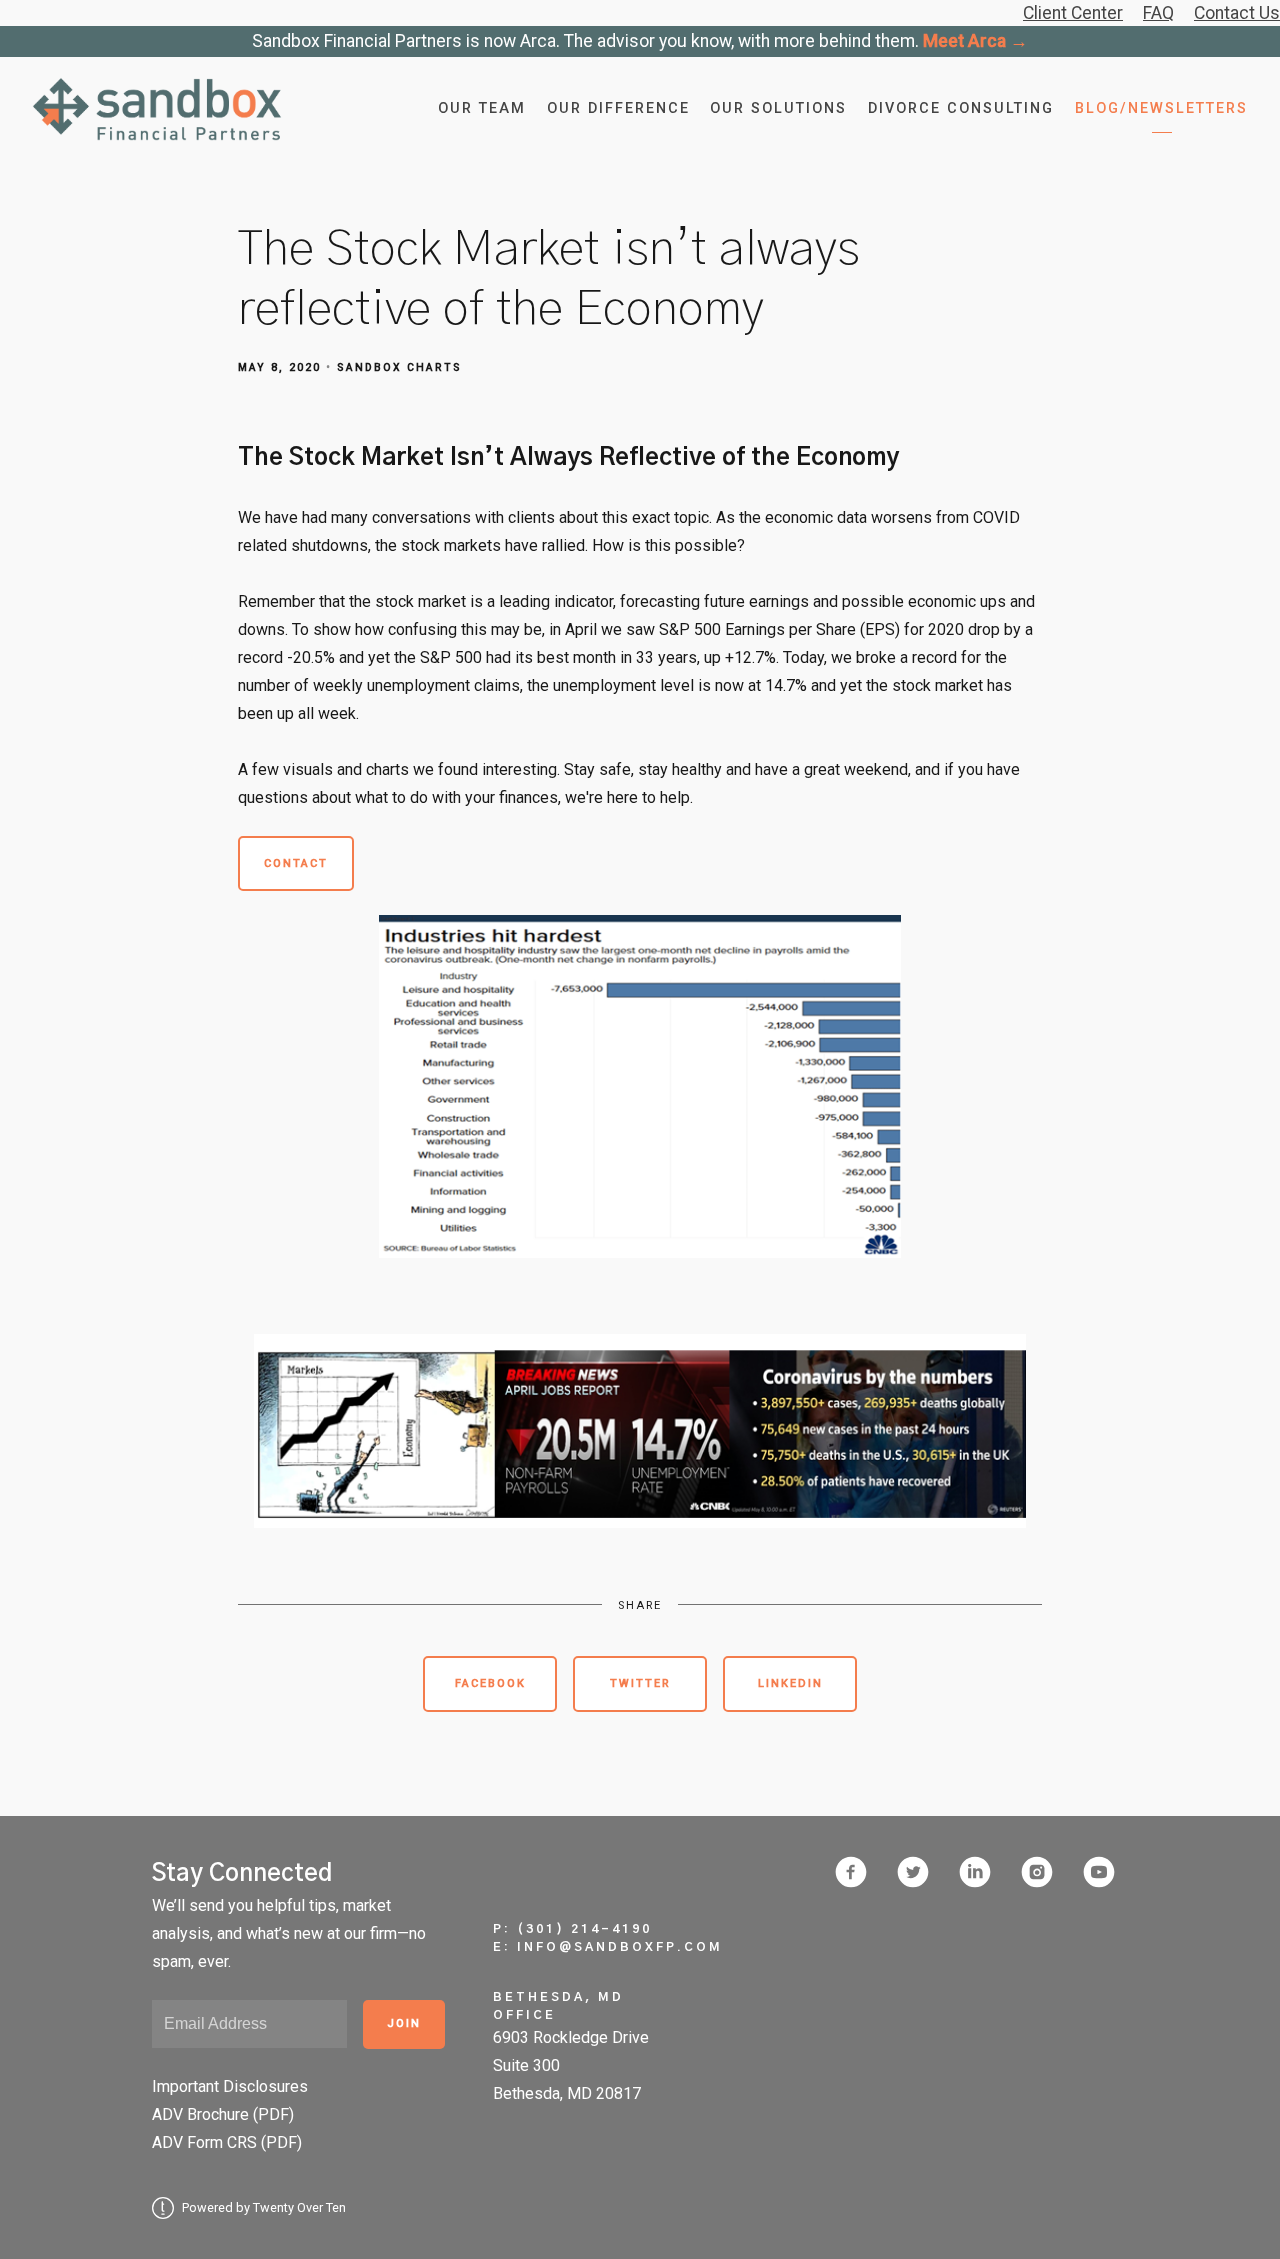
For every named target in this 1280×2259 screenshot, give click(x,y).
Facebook (490, 1683)
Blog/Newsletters (1161, 108)
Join (404, 2023)
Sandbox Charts (399, 367)
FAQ (1158, 13)
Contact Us (1237, 13)
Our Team (482, 108)
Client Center (1073, 13)
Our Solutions (778, 108)
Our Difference (618, 108)
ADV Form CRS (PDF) (227, 2142)
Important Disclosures (230, 2086)
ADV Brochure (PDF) (223, 2114)
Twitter (640, 1683)
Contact (296, 863)
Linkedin (790, 1683)
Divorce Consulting (961, 108)
